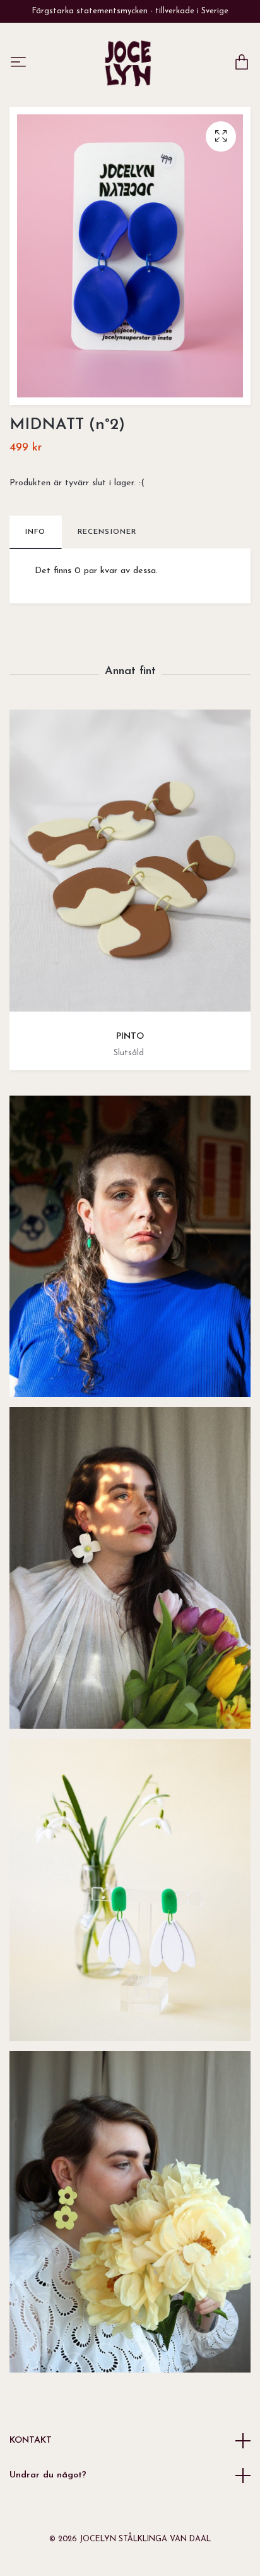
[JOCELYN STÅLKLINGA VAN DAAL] (128, 63)
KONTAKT (31, 2440)
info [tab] (36, 532)
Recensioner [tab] (107, 532)
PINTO (130, 1037)
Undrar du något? (48, 2475)
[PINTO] (130, 865)
